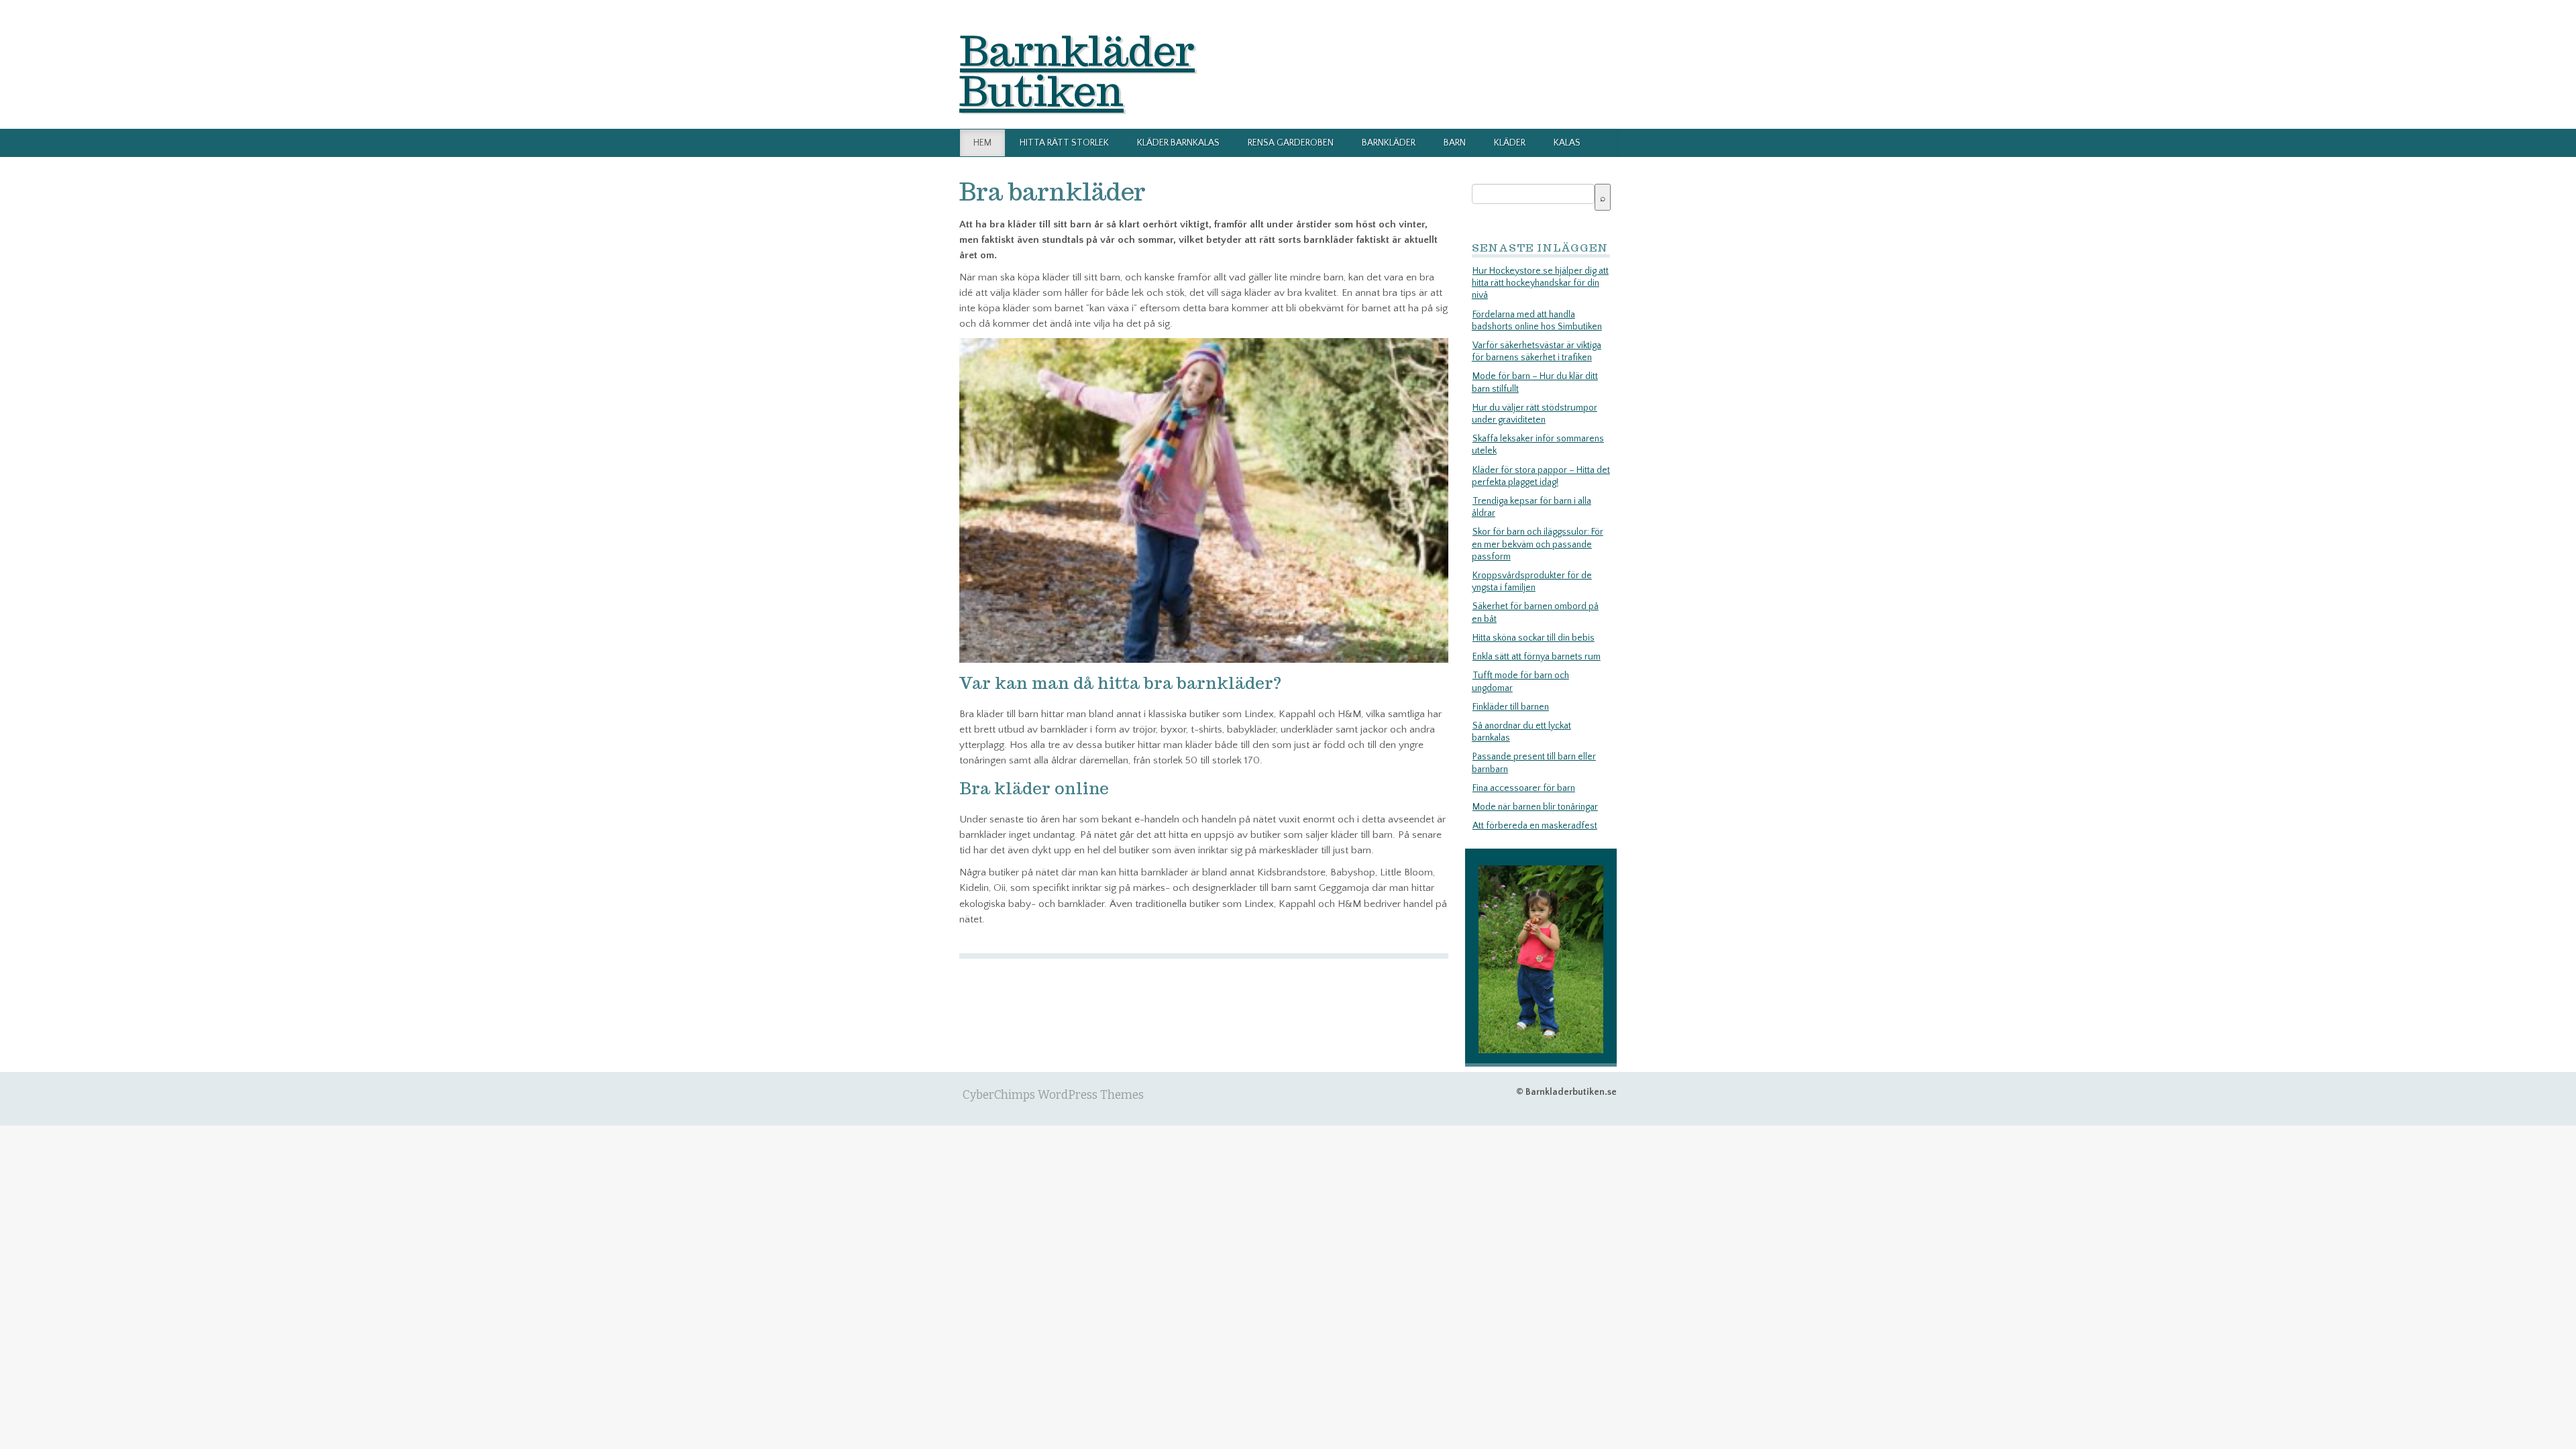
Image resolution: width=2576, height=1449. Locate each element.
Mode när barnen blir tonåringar (1535, 807)
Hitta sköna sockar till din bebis (1534, 638)
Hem (982, 143)
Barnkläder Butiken (1077, 70)
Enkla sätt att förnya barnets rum (1537, 657)
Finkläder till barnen (1511, 707)
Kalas (1567, 143)
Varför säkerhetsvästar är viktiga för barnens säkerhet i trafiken (1537, 352)
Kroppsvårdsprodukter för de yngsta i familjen (1532, 582)
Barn (1455, 143)
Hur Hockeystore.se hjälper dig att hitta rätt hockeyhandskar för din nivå (1540, 283)
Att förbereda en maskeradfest (1535, 826)
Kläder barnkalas (1178, 143)
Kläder (1510, 143)
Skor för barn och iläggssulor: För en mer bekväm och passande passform (1538, 544)
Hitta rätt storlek (1064, 143)
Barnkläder (1389, 143)
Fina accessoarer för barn (1524, 788)
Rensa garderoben (1291, 143)
